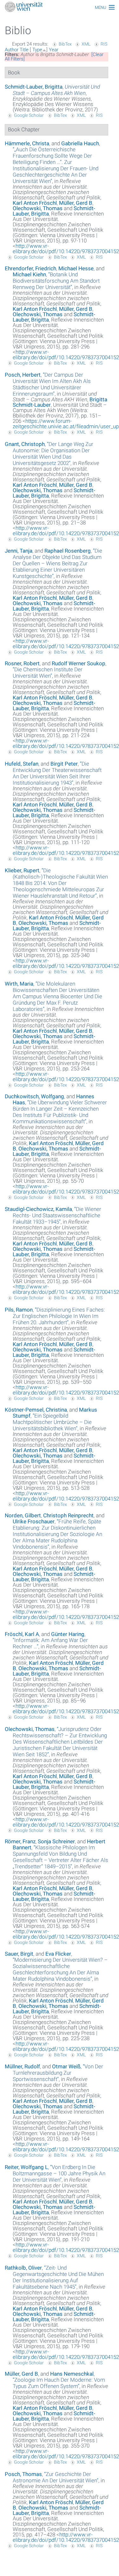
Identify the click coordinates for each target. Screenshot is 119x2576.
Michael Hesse (76, 268)
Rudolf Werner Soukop (79, 663)
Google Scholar (29, 115)
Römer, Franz (20, 1841)
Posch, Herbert (23, 375)
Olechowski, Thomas (38, 208)
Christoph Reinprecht (68, 1515)
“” (56, 165)
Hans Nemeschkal (72, 2374)
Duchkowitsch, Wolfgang (34, 1096)
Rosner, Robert (22, 663)
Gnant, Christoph (25, 444)
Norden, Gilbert (23, 1515)
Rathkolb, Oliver (23, 2268)
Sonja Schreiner (56, 1841)
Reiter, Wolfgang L (26, 2167)
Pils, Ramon (19, 1310)
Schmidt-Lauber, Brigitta (34, 87)
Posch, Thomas (23, 2474)
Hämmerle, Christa (27, 143)
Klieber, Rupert (22, 870)
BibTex (65, 44)
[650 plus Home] (60, 7)
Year (54, 50)
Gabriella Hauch (80, 143)
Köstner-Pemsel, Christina (36, 1410)
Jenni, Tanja (19, 551)
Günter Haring (68, 1634)
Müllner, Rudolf (22, 2066)
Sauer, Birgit (19, 1954)
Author (12, 50)
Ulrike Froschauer (34, 1521)
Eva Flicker (58, 1954)
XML (86, 44)
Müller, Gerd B (76, 203)
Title (24, 50)
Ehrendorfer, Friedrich (30, 268)
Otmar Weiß (66, 2066)
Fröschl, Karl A (22, 1634)
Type (37, 50)
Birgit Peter (64, 764)
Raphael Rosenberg (68, 551)
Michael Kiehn (29, 274)
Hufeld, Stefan (22, 764)
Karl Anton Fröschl (35, 203)
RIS (104, 44)
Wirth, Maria (19, 984)
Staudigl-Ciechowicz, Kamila (38, 1209)
